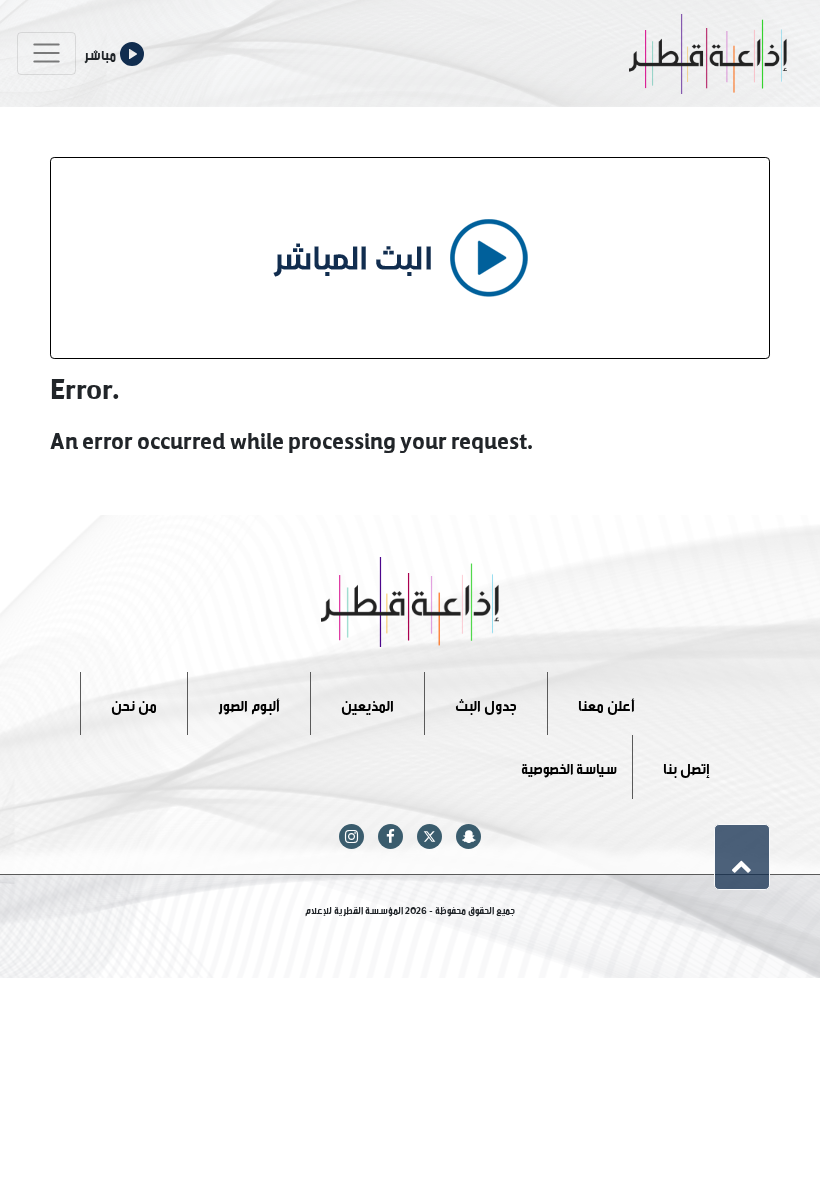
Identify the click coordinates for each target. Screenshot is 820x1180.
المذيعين (367, 702)
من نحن (134, 702)
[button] (742, 857)
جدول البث (486, 702)
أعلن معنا (606, 702)
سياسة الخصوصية (569, 766)
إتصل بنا (686, 766)
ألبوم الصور (249, 702)
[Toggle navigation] (46, 53)
